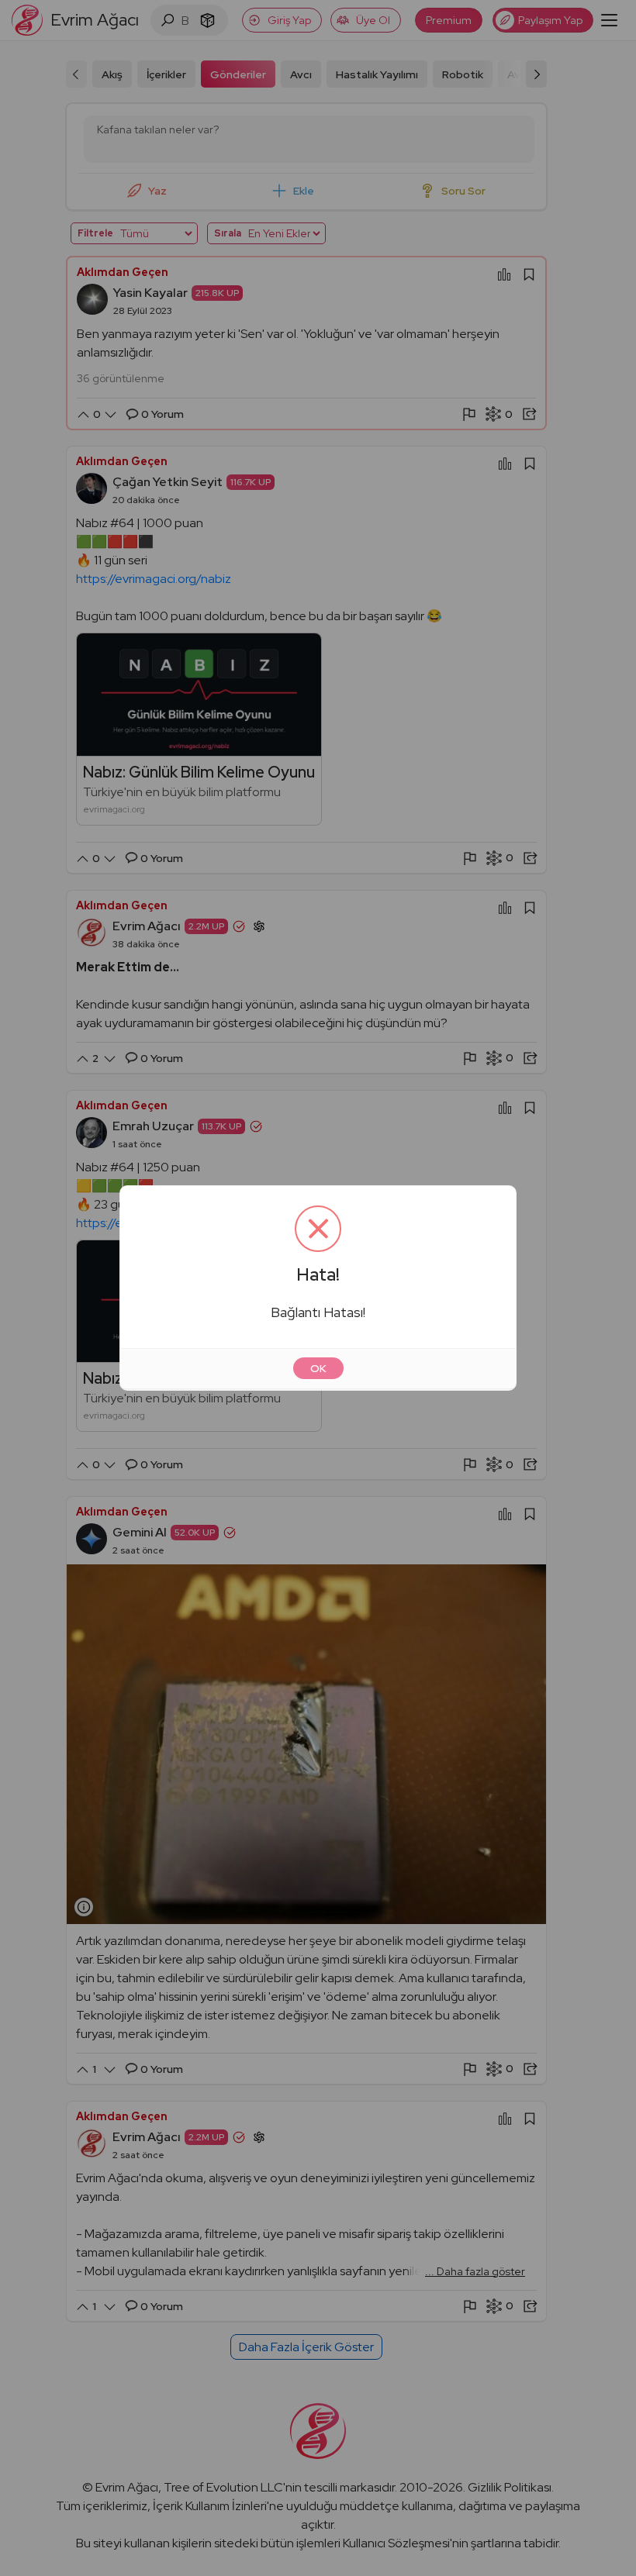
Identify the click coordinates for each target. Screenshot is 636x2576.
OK (318, 1368)
